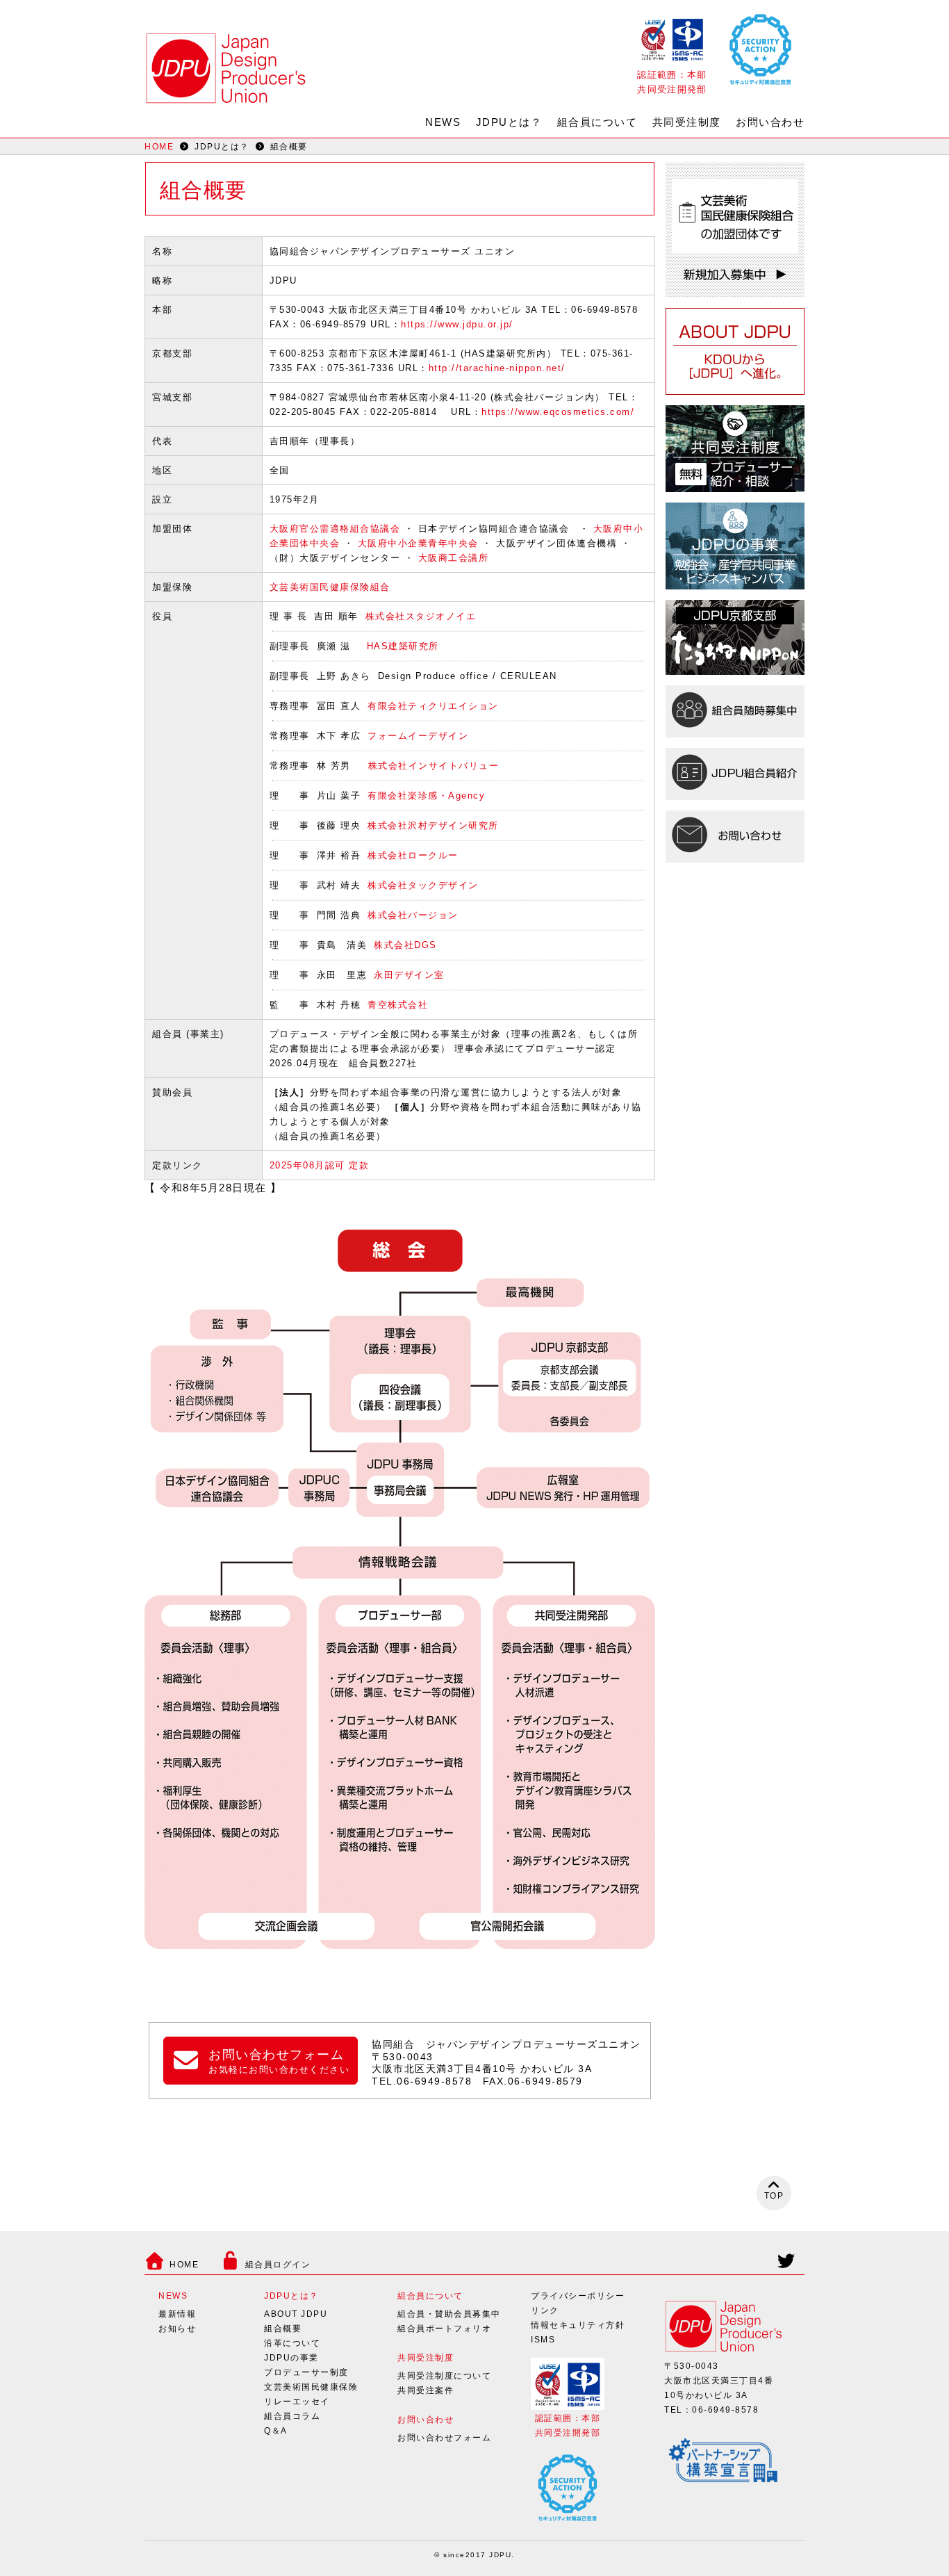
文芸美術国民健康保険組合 (330, 587)
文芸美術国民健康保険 (311, 2387)
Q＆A (276, 2431)
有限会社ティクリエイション (433, 706)
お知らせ (177, 2329)
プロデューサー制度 (306, 2372)
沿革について (292, 2343)
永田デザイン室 (409, 975)
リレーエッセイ (297, 2402)
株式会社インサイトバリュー (434, 766)
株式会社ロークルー (413, 855)
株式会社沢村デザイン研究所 (433, 825)
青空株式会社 (398, 1005)
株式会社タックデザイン (423, 885)
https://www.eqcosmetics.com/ (558, 412)
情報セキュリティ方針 (578, 2325)
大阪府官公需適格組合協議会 (335, 529)
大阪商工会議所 (454, 558)
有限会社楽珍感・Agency (426, 796)
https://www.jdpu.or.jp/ (457, 324)
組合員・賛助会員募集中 (449, 2314)
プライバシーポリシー (578, 2296)
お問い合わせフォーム (444, 2438)
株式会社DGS (405, 945)
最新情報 (177, 2314)
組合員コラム (292, 2416)
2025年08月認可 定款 (320, 1165)
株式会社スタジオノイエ (421, 616)
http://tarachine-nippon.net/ (497, 368)
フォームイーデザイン (418, 736)
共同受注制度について (444, 2376)
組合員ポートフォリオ (444, 2329)
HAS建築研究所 (403, 646)
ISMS (543, 2340)
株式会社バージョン (413, 915)
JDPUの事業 (291, 2358)
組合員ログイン (278, 2265)
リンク (545, 2310)
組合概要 (283, 2329)
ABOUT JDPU (296, 2314)
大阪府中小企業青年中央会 (418, 543)
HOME (159, 147)
